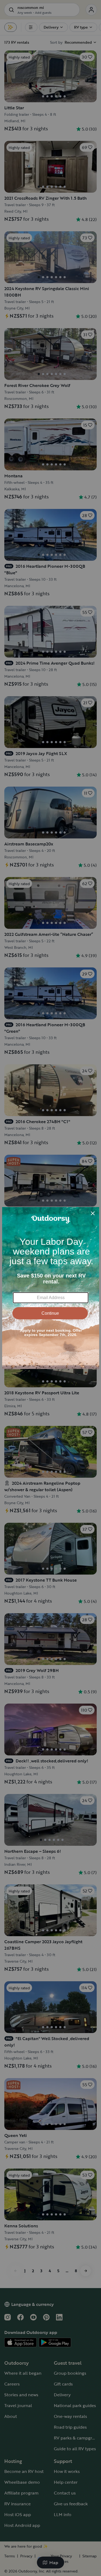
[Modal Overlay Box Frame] (51, 1288)
